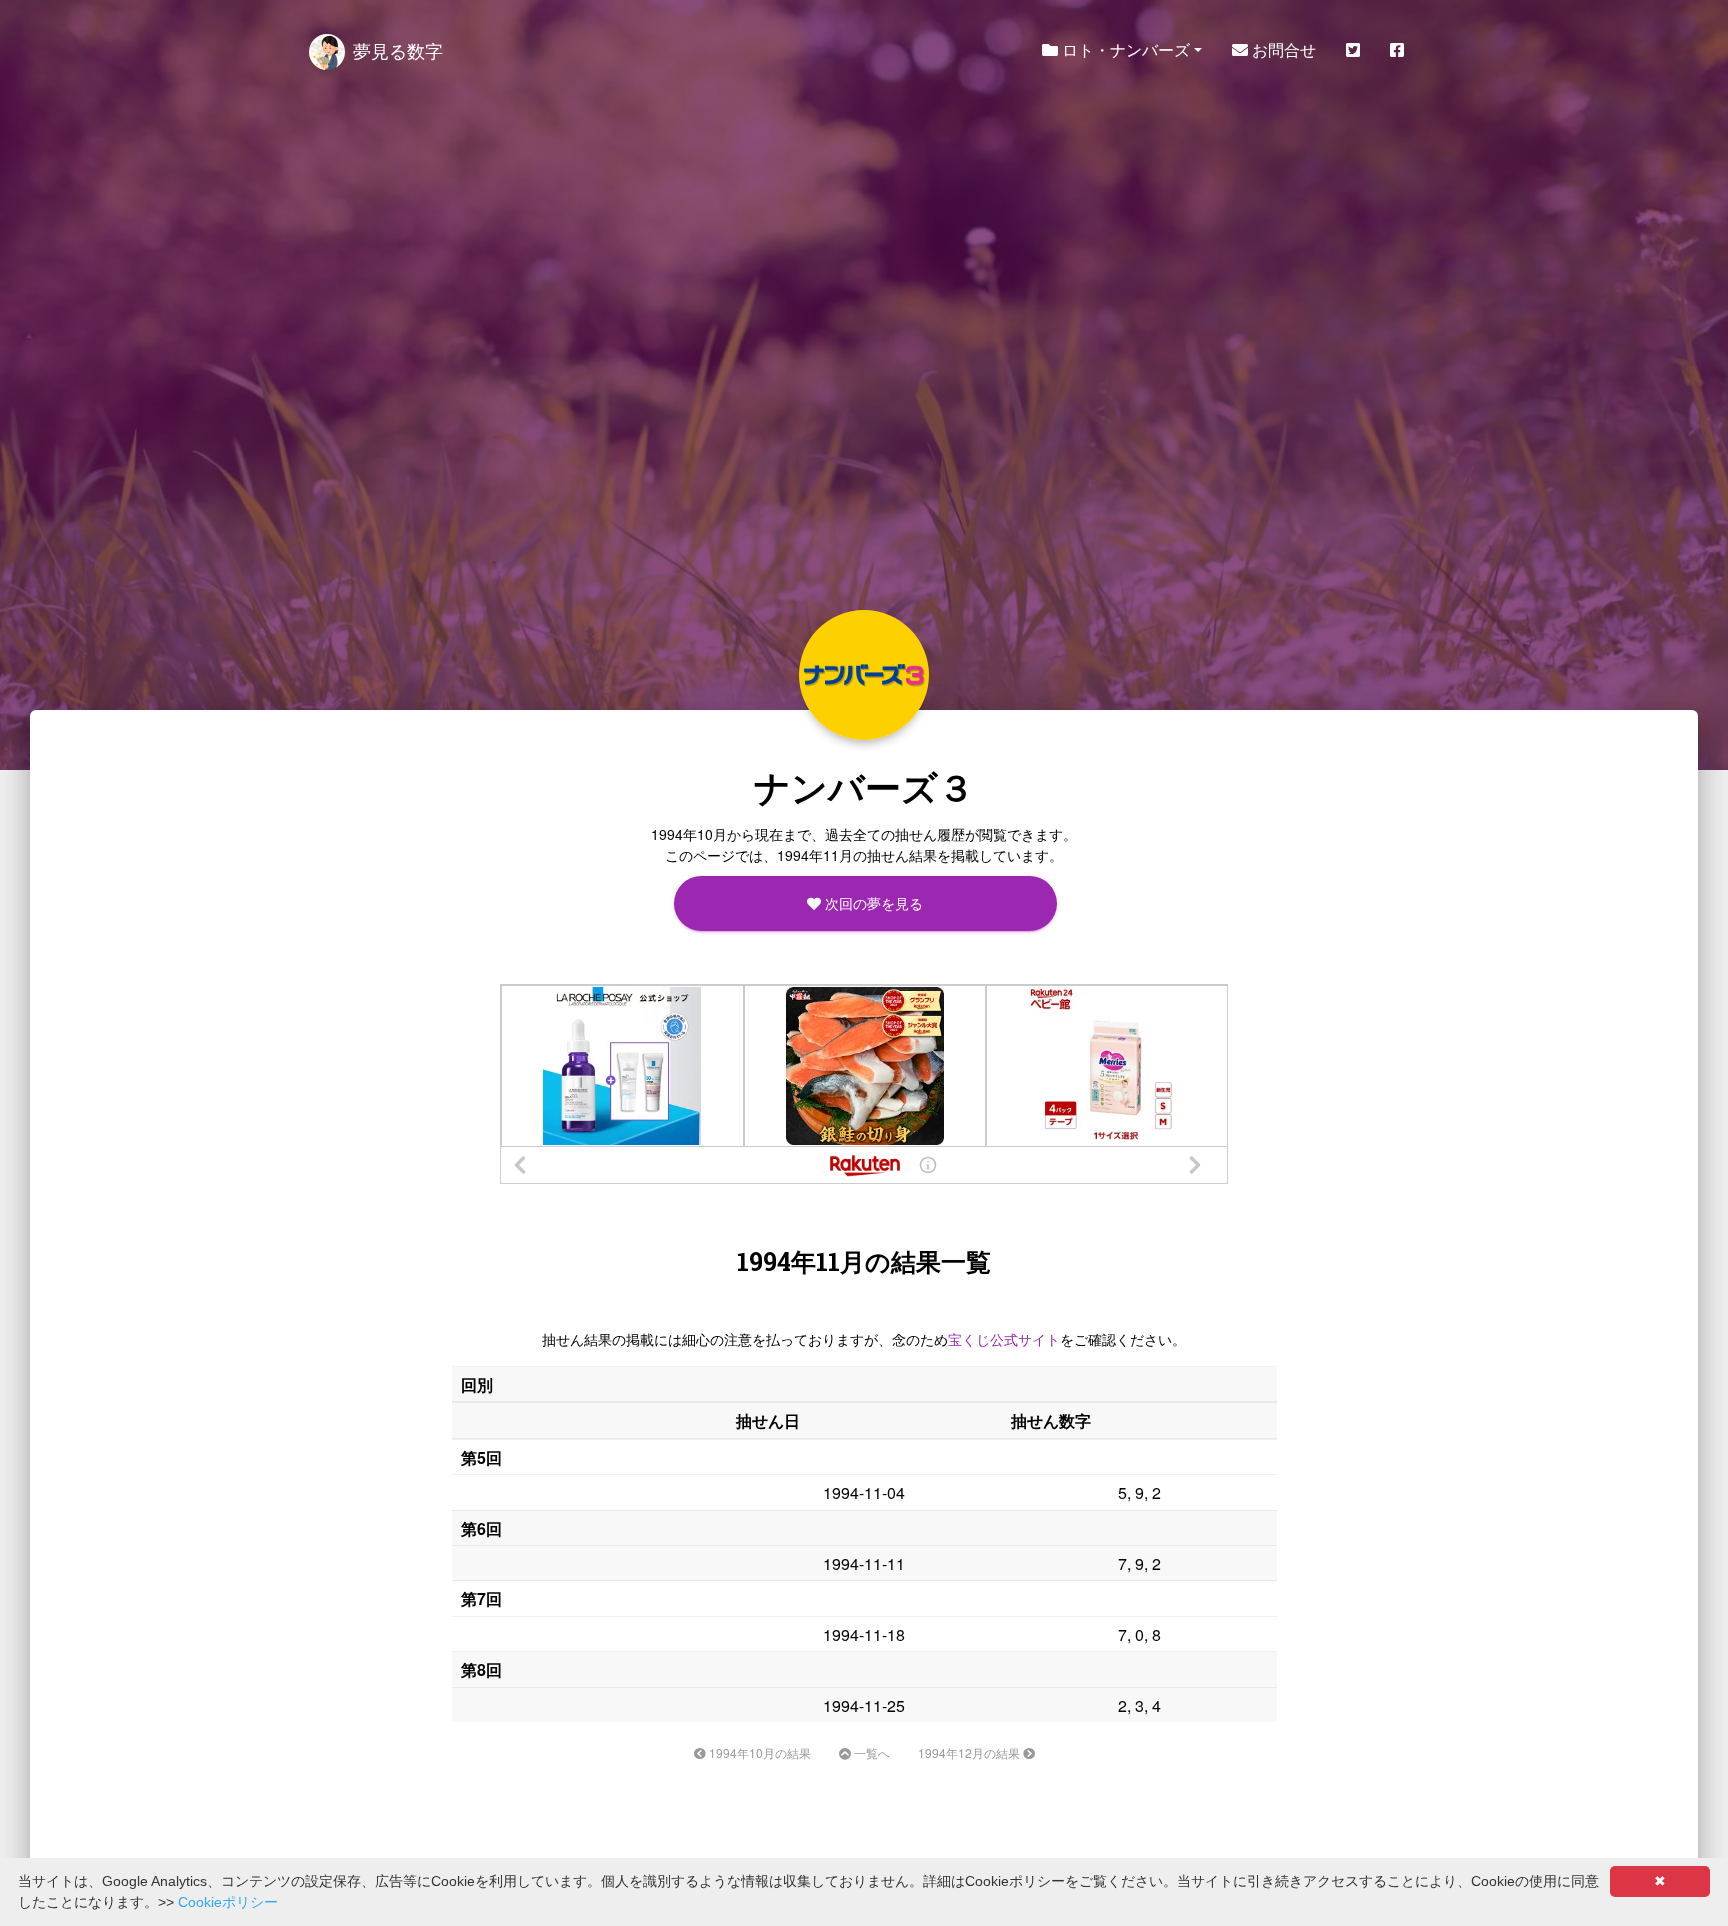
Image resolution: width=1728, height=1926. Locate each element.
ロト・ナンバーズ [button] (1124, 49)
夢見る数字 (398, 50)
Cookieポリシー (228, 1902)
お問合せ (1282, 49)
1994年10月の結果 (758, 1752)
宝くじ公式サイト (1004, 1339)
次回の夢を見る (872, 903)
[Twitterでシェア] (1353, 50)
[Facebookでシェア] (1397, 50)
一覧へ (870, 1752)
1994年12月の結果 (970, 1752)
